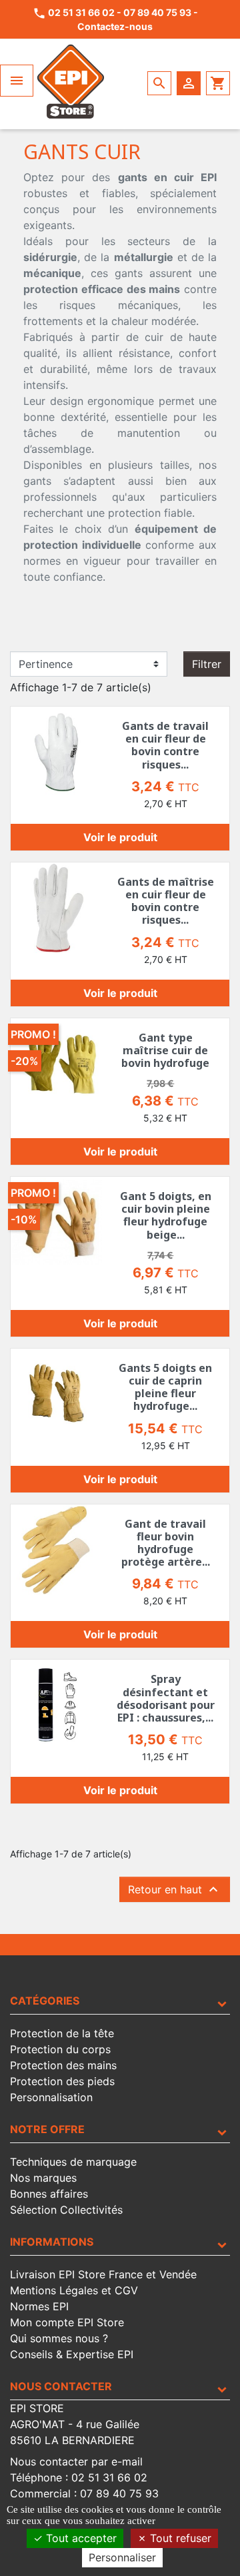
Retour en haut (175, 1889)
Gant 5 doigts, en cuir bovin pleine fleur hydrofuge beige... (166, 1215)
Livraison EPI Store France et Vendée (103, 2274)
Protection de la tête (62, 2033)
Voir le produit (120, 837)
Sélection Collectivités (66, 2210)
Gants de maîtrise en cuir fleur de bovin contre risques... (166, 901)
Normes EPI (39, 2306)
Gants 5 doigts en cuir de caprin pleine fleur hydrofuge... (165, 1387)
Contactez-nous (115, 26)
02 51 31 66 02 (81, 12)
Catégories (45, 2001)
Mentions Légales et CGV (74, 2290)
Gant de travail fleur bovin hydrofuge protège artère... (166, 1543)
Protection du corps (60, 2049)
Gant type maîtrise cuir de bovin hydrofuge (165, 1050)
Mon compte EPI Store (67, 2322)
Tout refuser (179, 2538)
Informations (52, 2242)
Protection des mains (63, 2065)
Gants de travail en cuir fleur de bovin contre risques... (165, 745)
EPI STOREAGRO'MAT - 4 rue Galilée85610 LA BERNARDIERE (75, 2424)
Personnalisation (51, 2097)
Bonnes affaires (49, 2194)
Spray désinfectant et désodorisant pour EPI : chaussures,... (166, 1698)
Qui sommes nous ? (59, 2338)
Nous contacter (61, 2386)
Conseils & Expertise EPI (72, 2354)
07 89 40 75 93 (157, 12)
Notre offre (47, 2129)
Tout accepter (80, 2538)
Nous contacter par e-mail (76, 2461)
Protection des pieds (62, 2081)
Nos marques (43, 2178)
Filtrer (207, 664)
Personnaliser (122, 2557)
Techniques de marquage (73, 2162)
